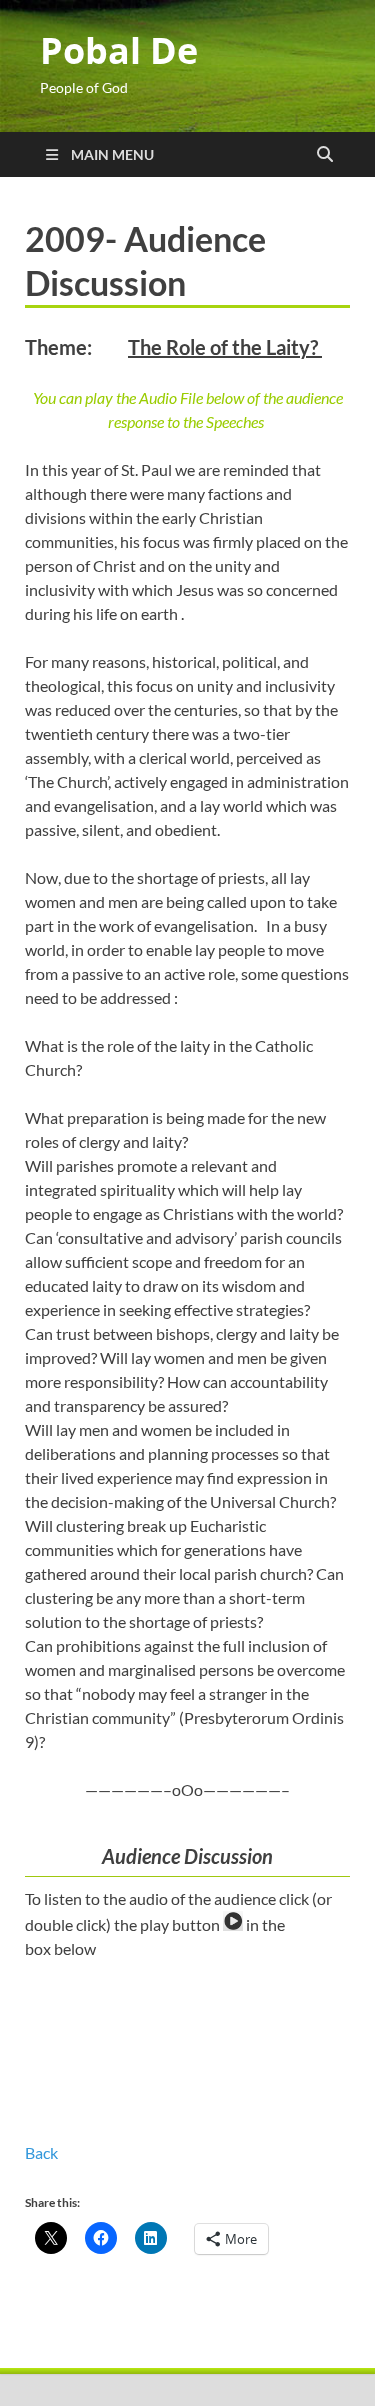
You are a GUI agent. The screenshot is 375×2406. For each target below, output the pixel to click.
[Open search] (325, 155)
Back (41, 2152)
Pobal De (119, 50)
